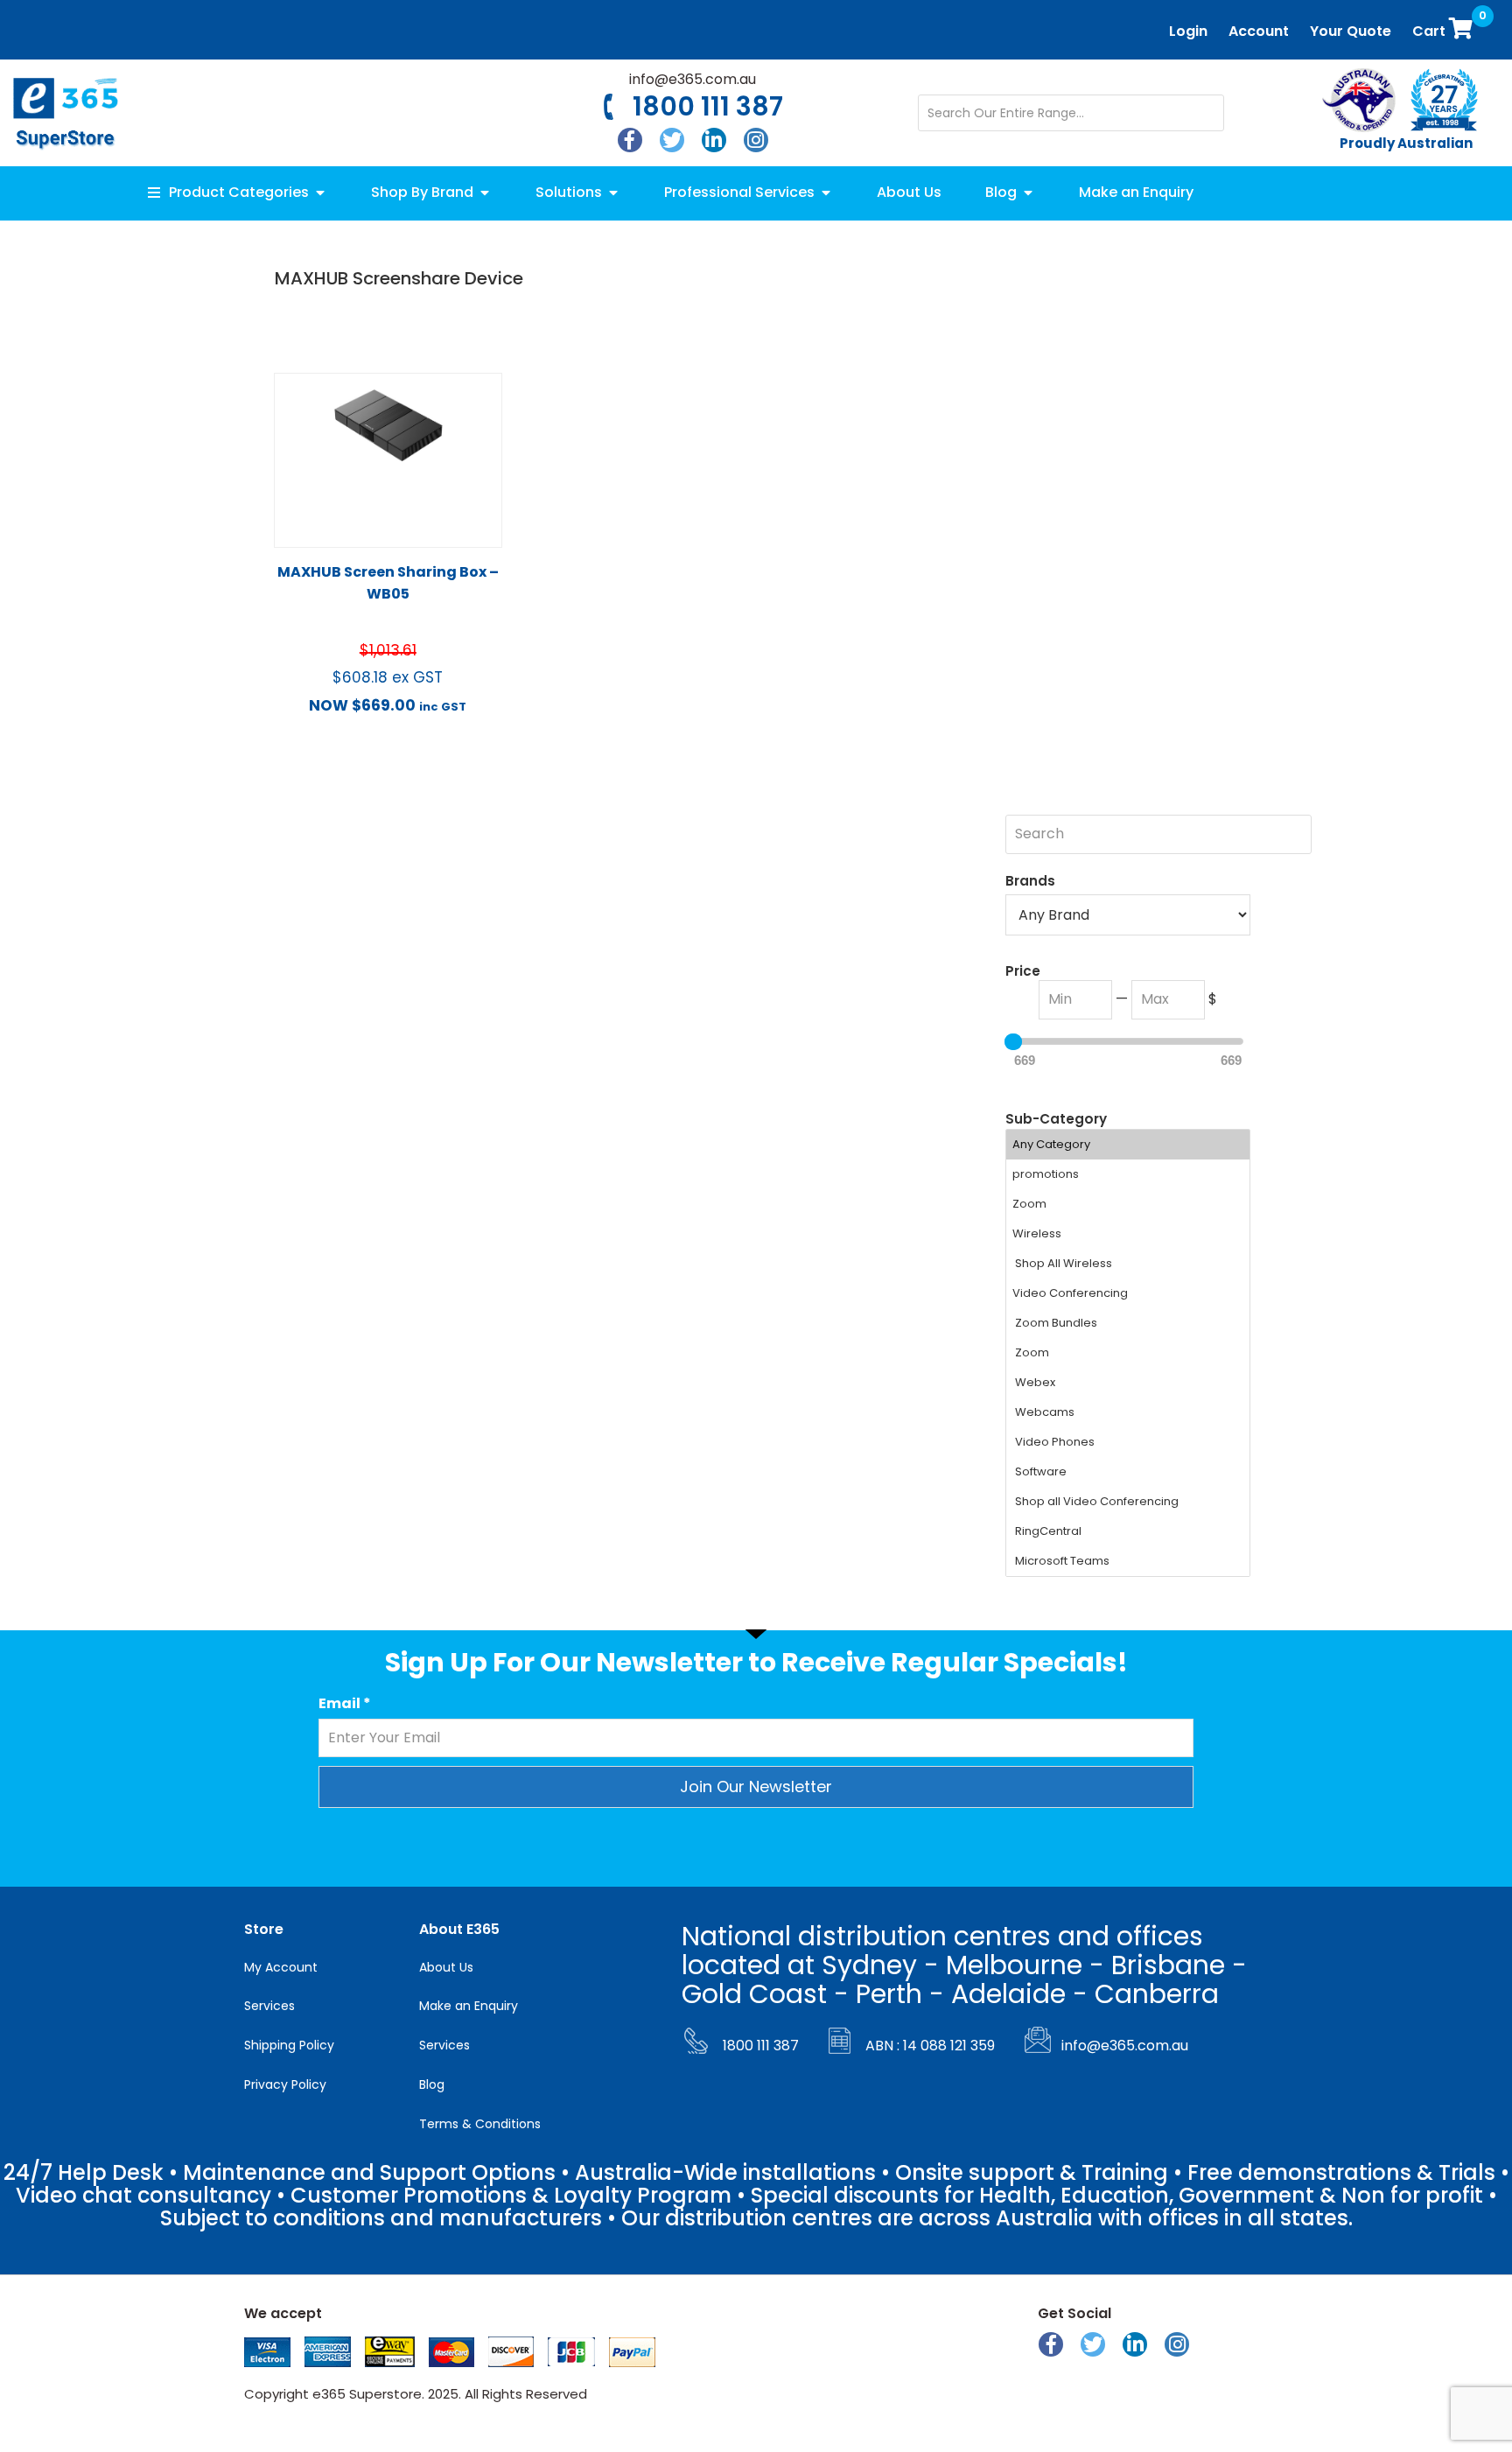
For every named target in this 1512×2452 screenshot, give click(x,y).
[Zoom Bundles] (1128, 1323)
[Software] (1128, 1472)
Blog (432, 2084)
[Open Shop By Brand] (485, 193)
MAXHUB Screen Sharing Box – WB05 (388, 583)
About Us (446, 1967)
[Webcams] (1128, 1412)
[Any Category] (1128, 1145)
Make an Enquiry (469, 2006)
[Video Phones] (1128, 1442)
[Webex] (1128, 1383)
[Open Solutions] (613, 193)
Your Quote (1351, 31)
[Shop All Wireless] (1128, 1264)
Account (1259, 31)
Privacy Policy (285, 2084)
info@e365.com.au (693, 79)
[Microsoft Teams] (1128, 1561)
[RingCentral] (1128, 1531)
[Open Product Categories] (320, 193)
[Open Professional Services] (826, 193)
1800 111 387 (708, 106)
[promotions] (1128, 1174)
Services (269, 2006)
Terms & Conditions (480, 2124)
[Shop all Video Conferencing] (1128, 1502)
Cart (1447, 26)
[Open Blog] (1028, 193)
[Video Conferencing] (1128, 1293)
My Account (281, 1967)
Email (345, 1704)
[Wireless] (1128, 1234)
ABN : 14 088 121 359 (930, 2046)
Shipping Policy (289, 2045)
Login (1188, 31)
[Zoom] (1128, 1204)
